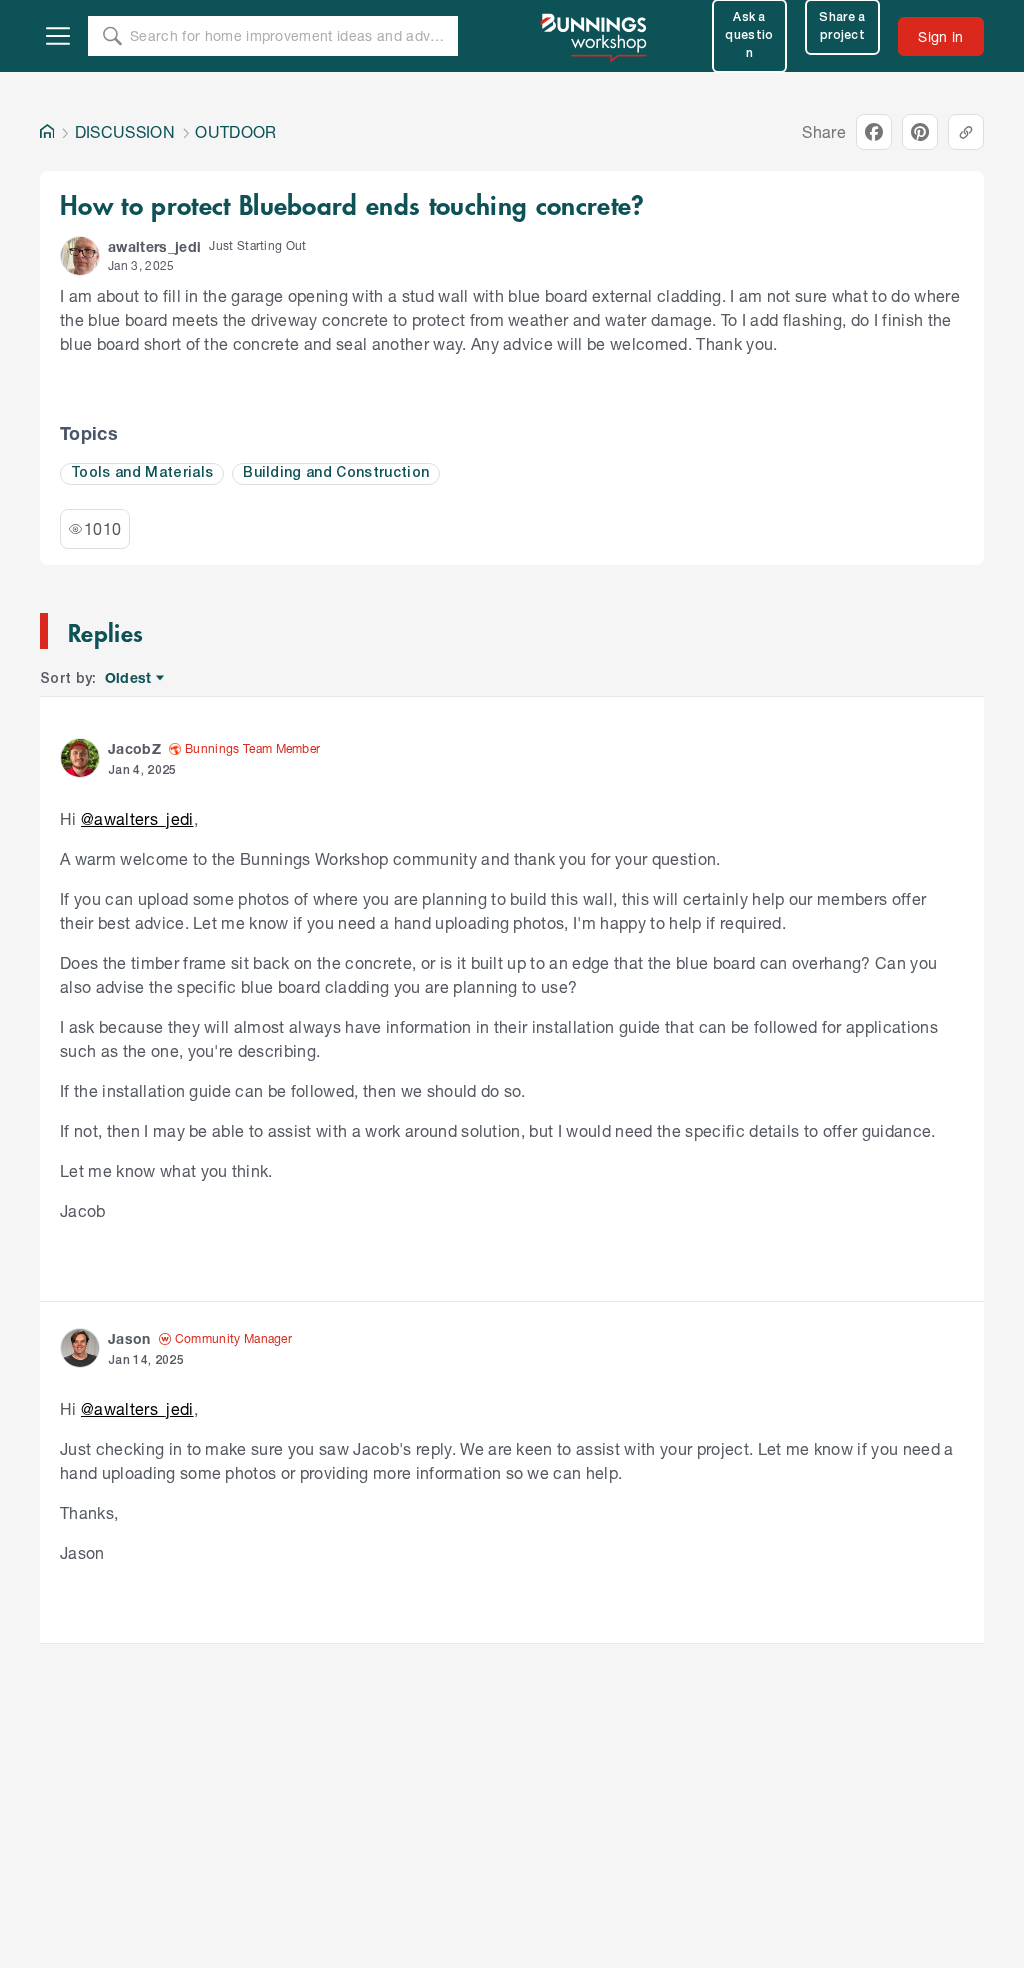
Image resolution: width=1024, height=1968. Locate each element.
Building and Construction (336, 473)
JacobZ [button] (134, 748)
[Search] (112, 36)
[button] (80, 256)
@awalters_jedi (137, 818)
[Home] (47, 132)
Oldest (129, 678)
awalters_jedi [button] (154, 246)
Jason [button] (129, 1338)
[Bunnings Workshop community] (595, 36)
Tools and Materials (142, 473)
